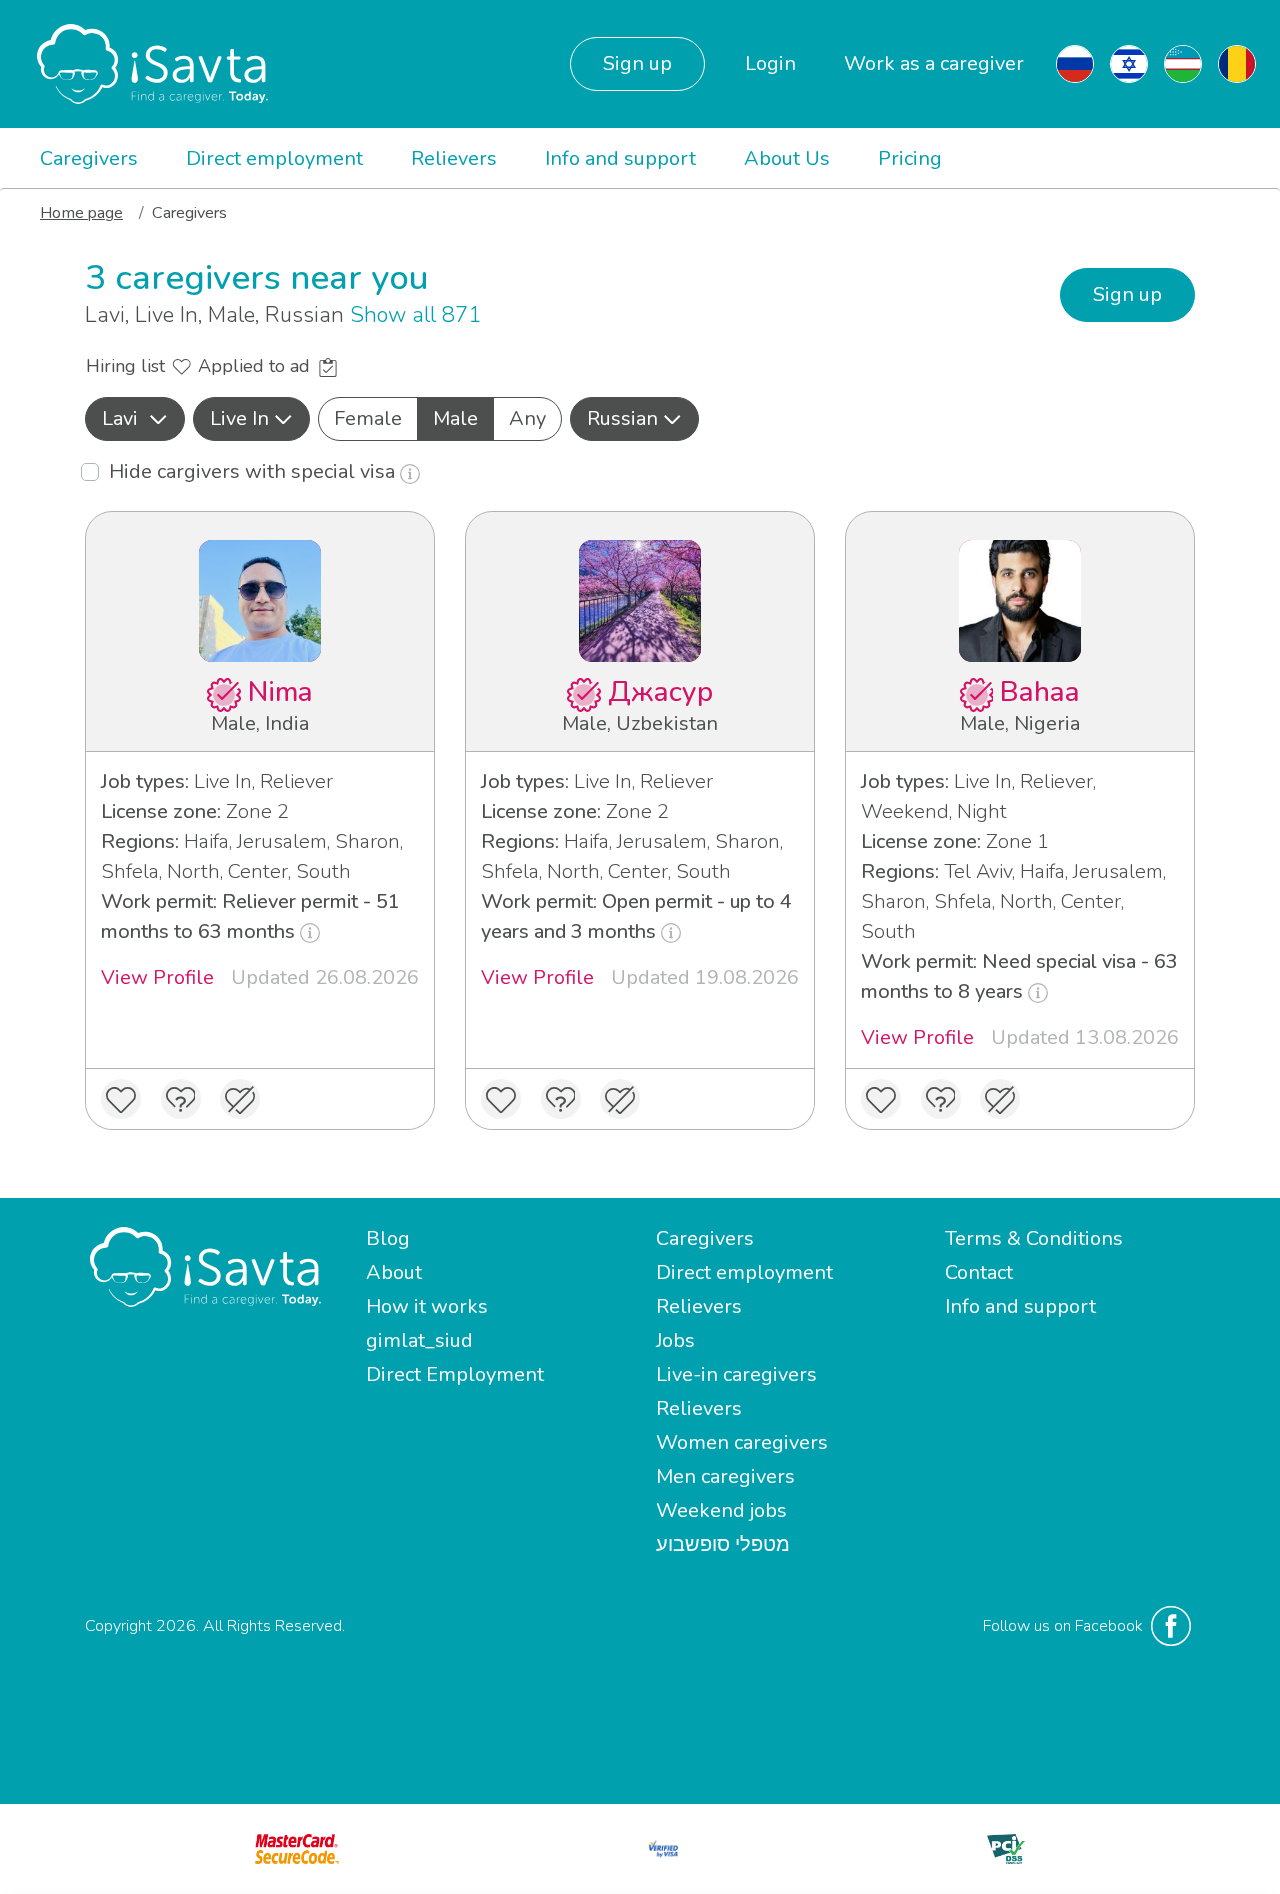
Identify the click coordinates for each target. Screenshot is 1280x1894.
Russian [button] (622, 418)
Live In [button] (239, 418)
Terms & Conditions (1034, 1238)
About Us (787, 158)
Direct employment (274, 158)
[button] (135, 419)
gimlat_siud (419, 1340)
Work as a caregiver (934, 63)
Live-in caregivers (736, 1374)
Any (527, 418)
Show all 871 (415, 315)
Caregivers (89, 158)
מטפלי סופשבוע (723, 1544)
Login (770, 63)
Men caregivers (725, 1476)
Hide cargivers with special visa (254, 471)
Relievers (454, 158)
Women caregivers (742, 1442)
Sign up (637, 63)
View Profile (157, 977)
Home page (81, 213)
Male (455, 418)
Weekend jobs (721, 1510)
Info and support (620, 158)
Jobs (675, 1340)
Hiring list (128, 366)
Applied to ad (256, 366)
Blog (388, 1238)
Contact (979, 1272)
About (394, 1272)
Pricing (910, 158)
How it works (427, 1306)
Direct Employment (455, 1374)
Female (368, 418)
